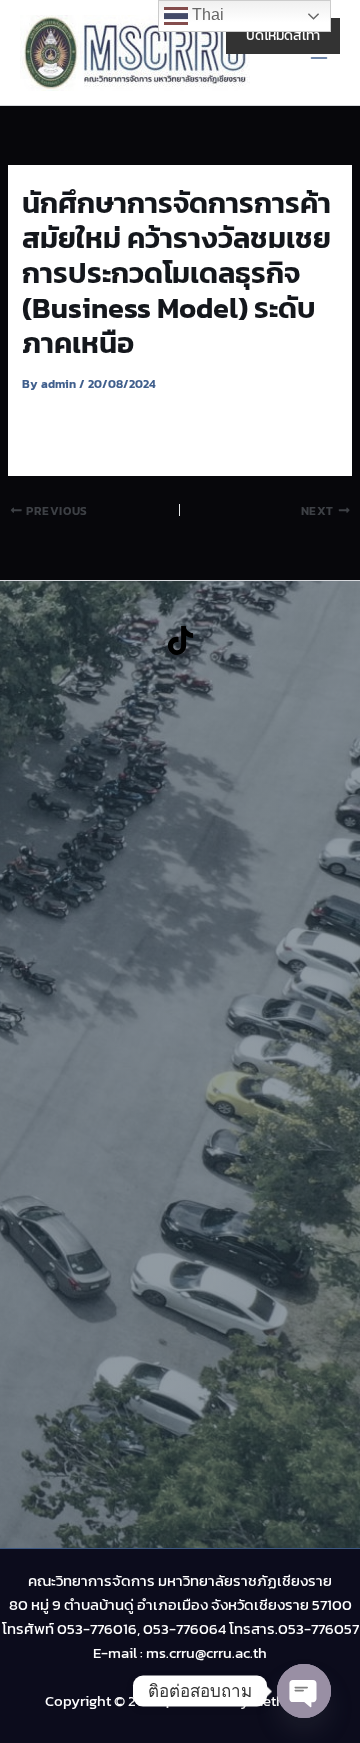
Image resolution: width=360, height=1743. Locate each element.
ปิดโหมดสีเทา (283, 35)
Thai (206, 14)
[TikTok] (180, 640)
